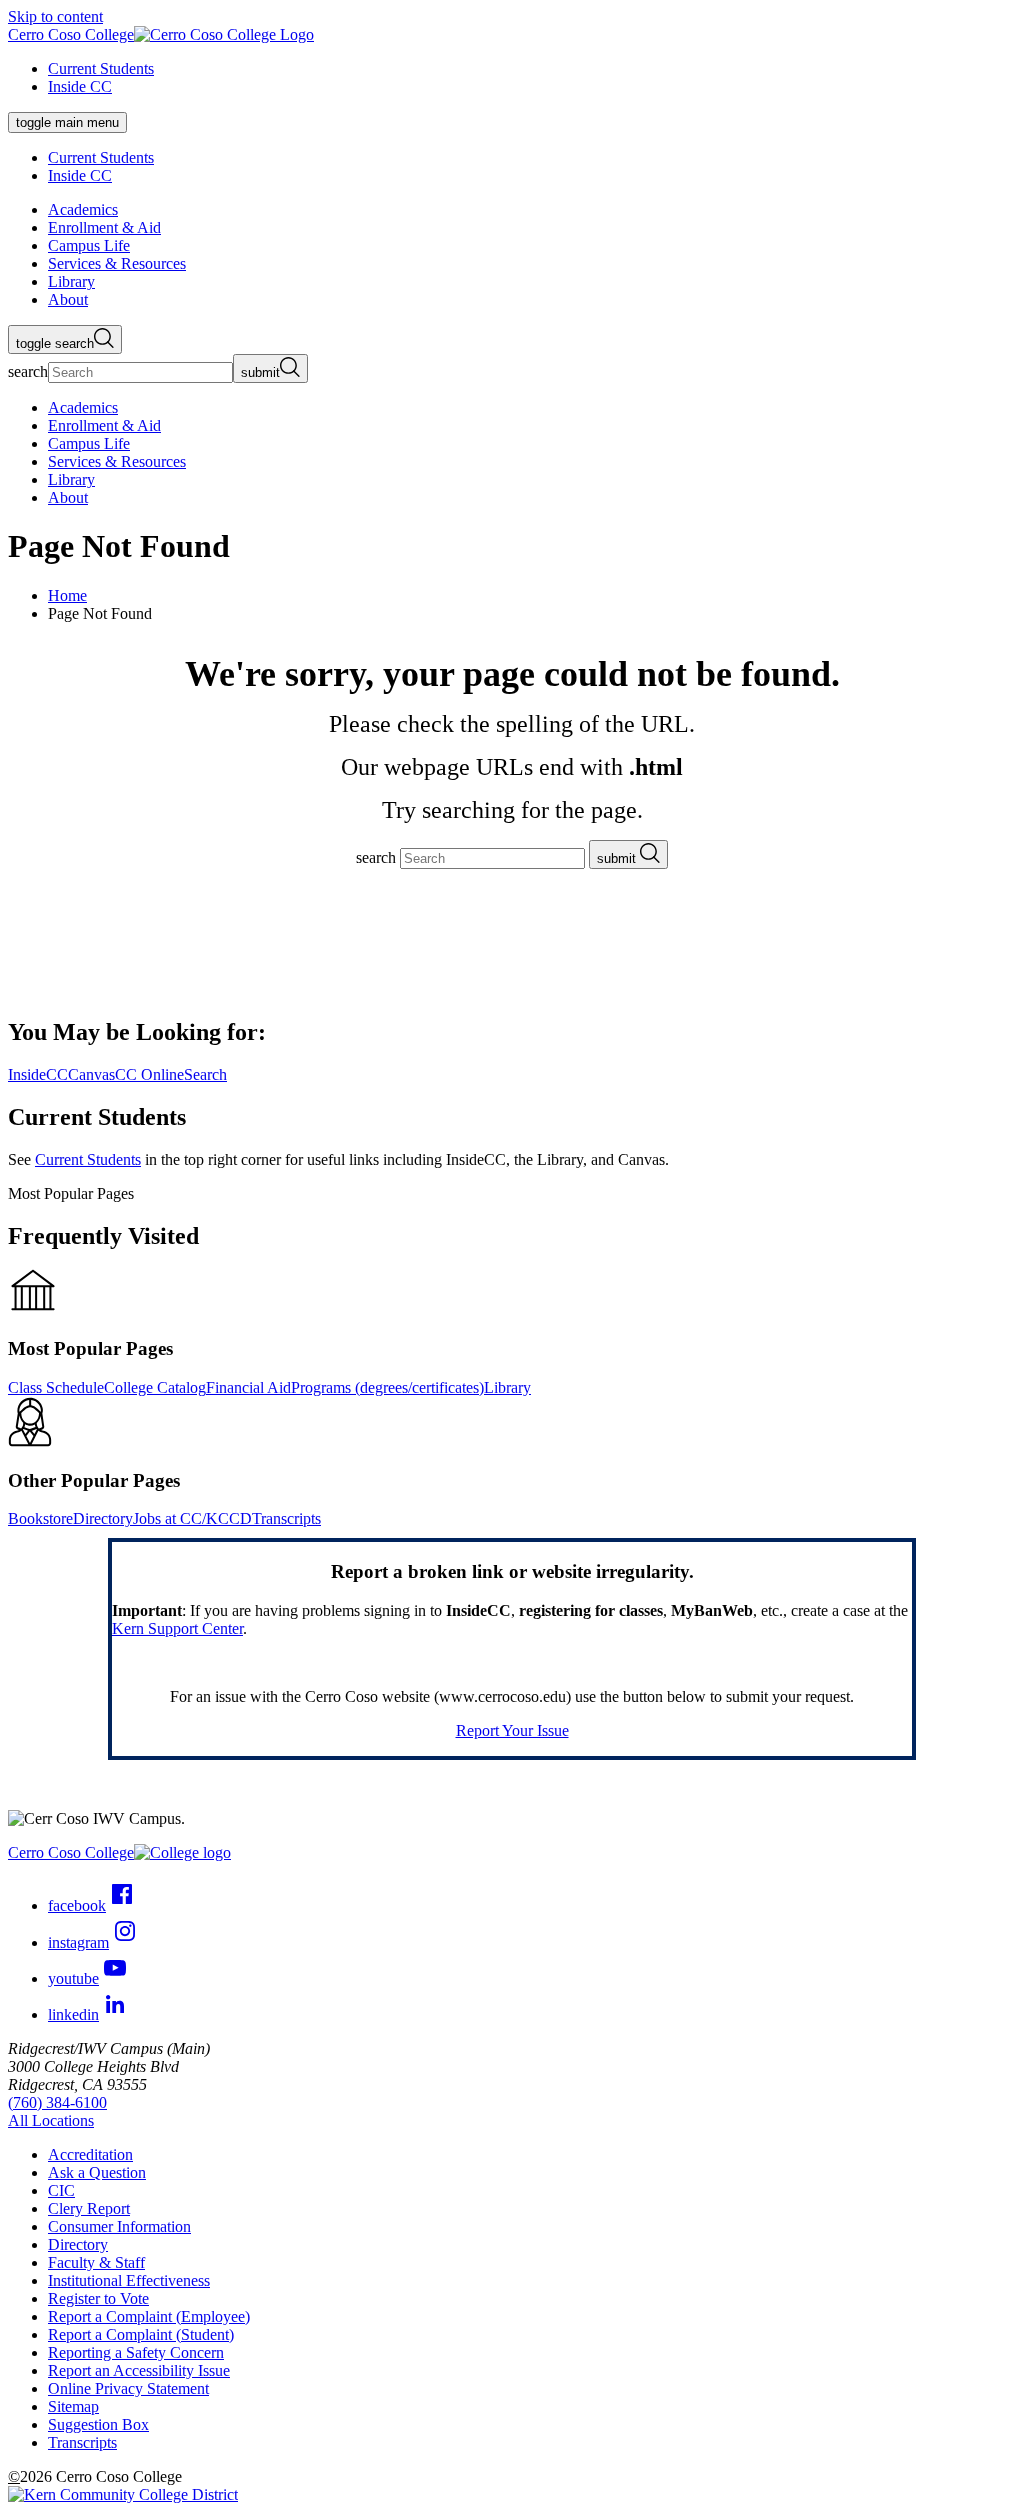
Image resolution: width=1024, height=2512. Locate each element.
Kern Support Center (177, 1628)
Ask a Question (97, 2172)
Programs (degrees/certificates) (387, 1387)
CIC (61, 2190)
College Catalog (155, 1387)
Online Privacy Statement (128, 2388)
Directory (103, 1518)
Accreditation (90, 2154)
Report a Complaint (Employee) (149, 2316)
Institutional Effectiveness (129, 2280)
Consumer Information (119, 2226)
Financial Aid (248, 1387)
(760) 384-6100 (57, 2102)
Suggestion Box (98, 2424)
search (28, 371)
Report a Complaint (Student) (141, 2334)
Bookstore (40, 1518)
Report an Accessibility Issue (139, 2370)
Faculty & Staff (96, 2262)
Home (67, 595)
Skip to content (55, 16)
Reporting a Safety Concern (136, 2352)
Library (507, 1387)
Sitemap (73, 2406)
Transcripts (286, 1518)
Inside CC (80, 86)
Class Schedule (56, 1387)
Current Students (101, 68)
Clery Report (89, 2208)
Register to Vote (98, 2298)
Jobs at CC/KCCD (192, 1518)
